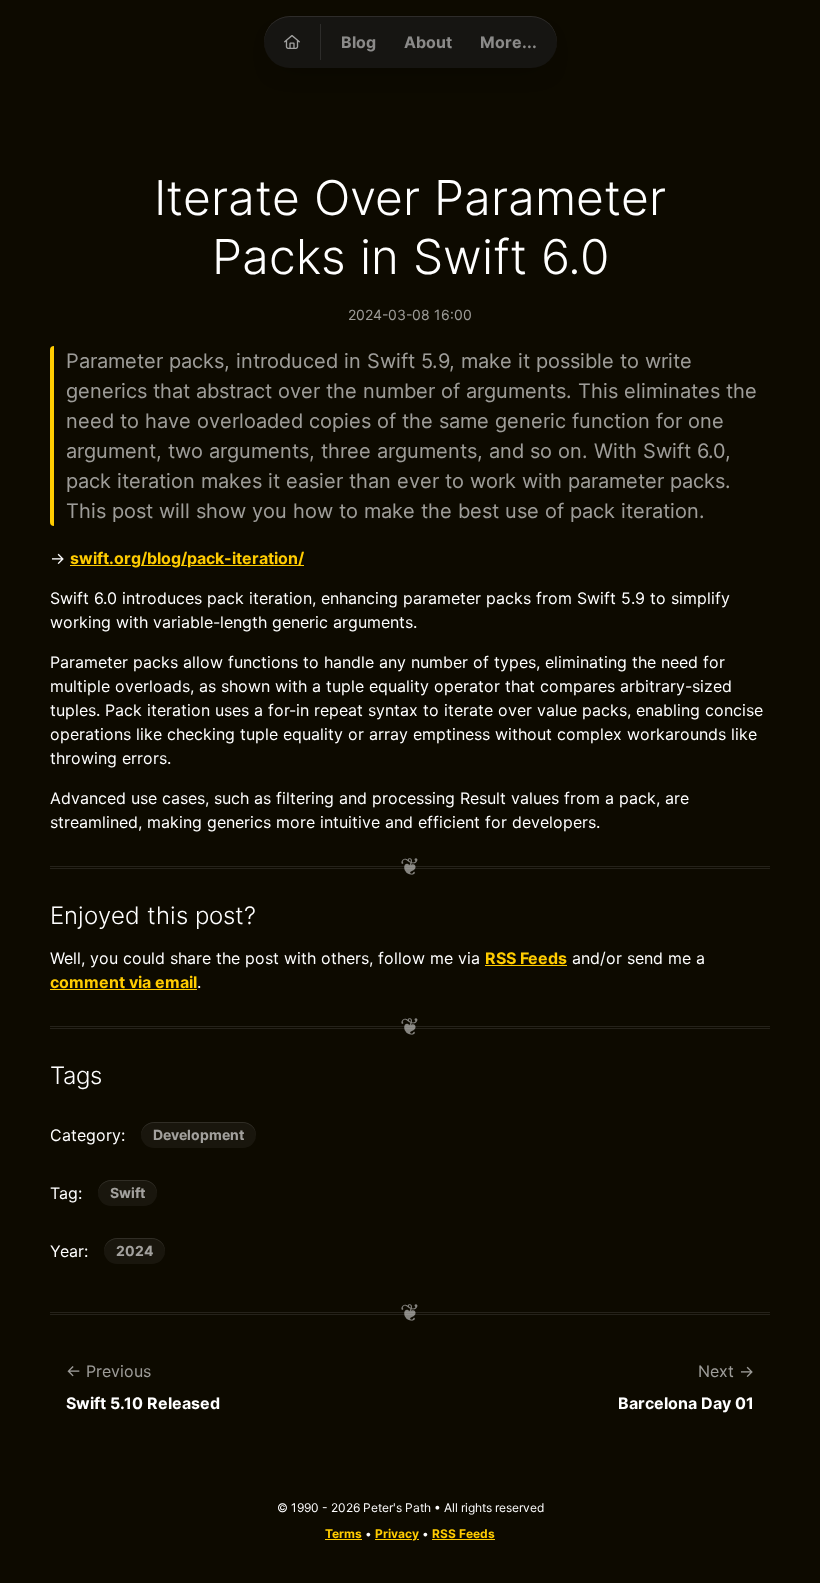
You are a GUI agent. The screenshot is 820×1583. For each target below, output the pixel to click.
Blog (358, 42)
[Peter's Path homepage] (292, 42)
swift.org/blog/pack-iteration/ (187, 558)
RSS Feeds (526, 958)
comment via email (123, 982)
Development (198, 1134)
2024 (134, 1250)
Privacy (397, 1533)
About (428, 42)
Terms (343, 1533)
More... (508, 42)
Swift (127, 1192)
